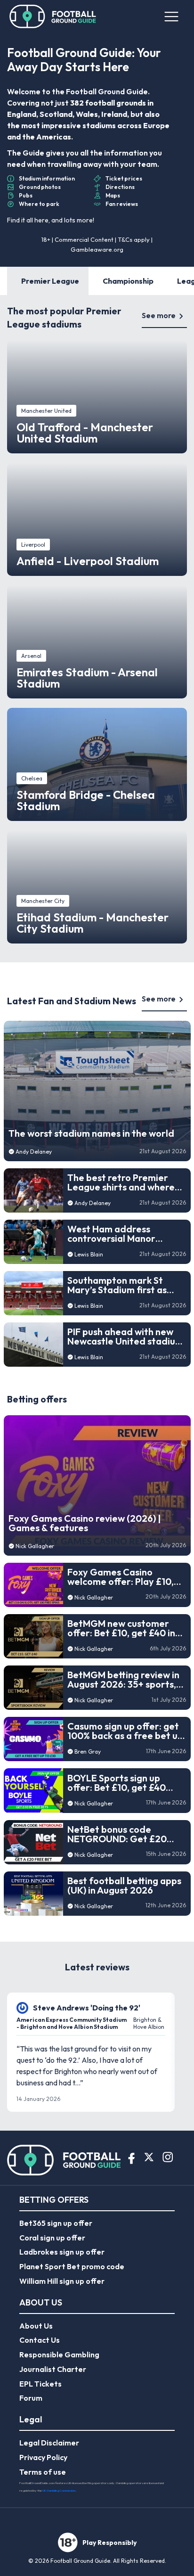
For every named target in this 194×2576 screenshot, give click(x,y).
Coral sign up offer (52, 2238)
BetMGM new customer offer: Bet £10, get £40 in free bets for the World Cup (121, 1628)
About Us (36, 2326)
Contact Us (40, 2340)
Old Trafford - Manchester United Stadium (85, 433)
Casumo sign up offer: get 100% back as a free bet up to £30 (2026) (125, 1731)
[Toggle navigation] (171, 16)
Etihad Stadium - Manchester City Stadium (93, 923)
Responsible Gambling (59, 2354)
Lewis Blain (89, 1254)
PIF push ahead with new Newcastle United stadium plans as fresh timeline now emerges (126, 1337)
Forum (31, 2398)
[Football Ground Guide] (53, 16)
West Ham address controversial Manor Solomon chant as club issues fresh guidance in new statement (119, 1234)
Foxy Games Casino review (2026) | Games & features (85, 1523)
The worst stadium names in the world (91, 1133)
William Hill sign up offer (62, 2281)
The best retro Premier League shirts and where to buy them (121, 1182)
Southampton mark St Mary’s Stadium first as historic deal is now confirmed (117, 1285)
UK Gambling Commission (59, 2490)
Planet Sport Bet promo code (72, 2266)
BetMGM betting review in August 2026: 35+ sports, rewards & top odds (123, 1680)
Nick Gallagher (35, 1546)
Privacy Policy (43, 2457)
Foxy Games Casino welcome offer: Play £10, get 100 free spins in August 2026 (121, 1577)
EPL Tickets (40, 2384)
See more (159, 315)
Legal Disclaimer (49, 2443)
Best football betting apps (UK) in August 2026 (124, 1886)
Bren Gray (88, 1752)
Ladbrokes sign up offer (62, 2252)
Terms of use (43, 2472)
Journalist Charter (53, 2369)
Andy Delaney (34, 1152)
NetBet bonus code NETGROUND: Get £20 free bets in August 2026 (121, 1834)
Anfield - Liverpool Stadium (88, 561)
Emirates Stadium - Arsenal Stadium (87, 678)
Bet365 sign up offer (56, 2223)
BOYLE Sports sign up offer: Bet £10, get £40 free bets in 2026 (117, 1783)
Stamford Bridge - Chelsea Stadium (86, 800)
